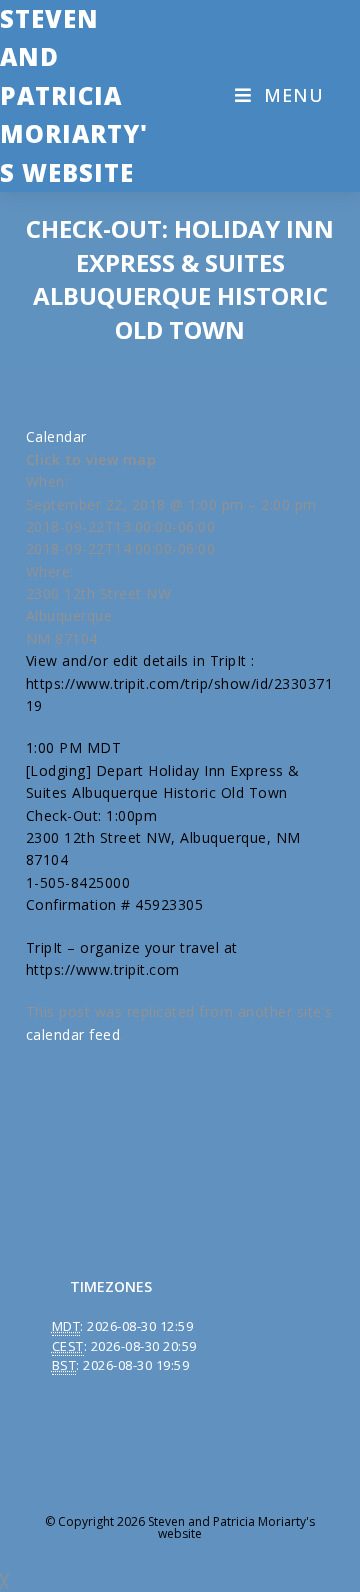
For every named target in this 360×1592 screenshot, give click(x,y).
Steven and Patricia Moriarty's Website (74, 95)
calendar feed (73, 1034)
